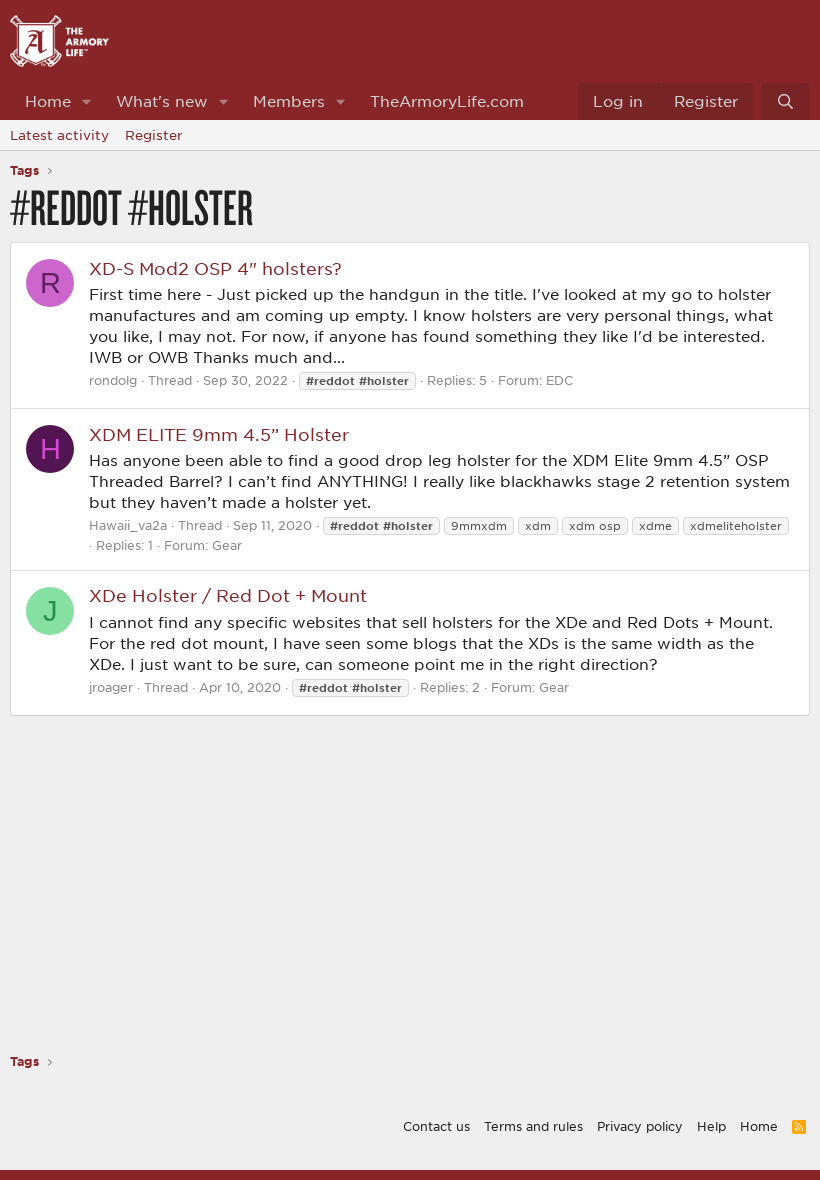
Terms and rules (533, 1126)
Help (711, 1126)
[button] (87, 101)
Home (48, 101)
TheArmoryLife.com (447, 101)
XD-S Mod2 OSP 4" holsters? (215, 268)
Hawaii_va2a (128, 525)
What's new (162, 101)
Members (289, 101)
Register (154, 135)
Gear (227, 545)
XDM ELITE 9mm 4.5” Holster (219, 434)
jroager (111, 687)
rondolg (113, 380)
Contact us (436, 1126)
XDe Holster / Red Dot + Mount (228, 595)
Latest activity (59, 135)
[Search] (785, 101)
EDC (559, 380)
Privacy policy (640, 1126)
